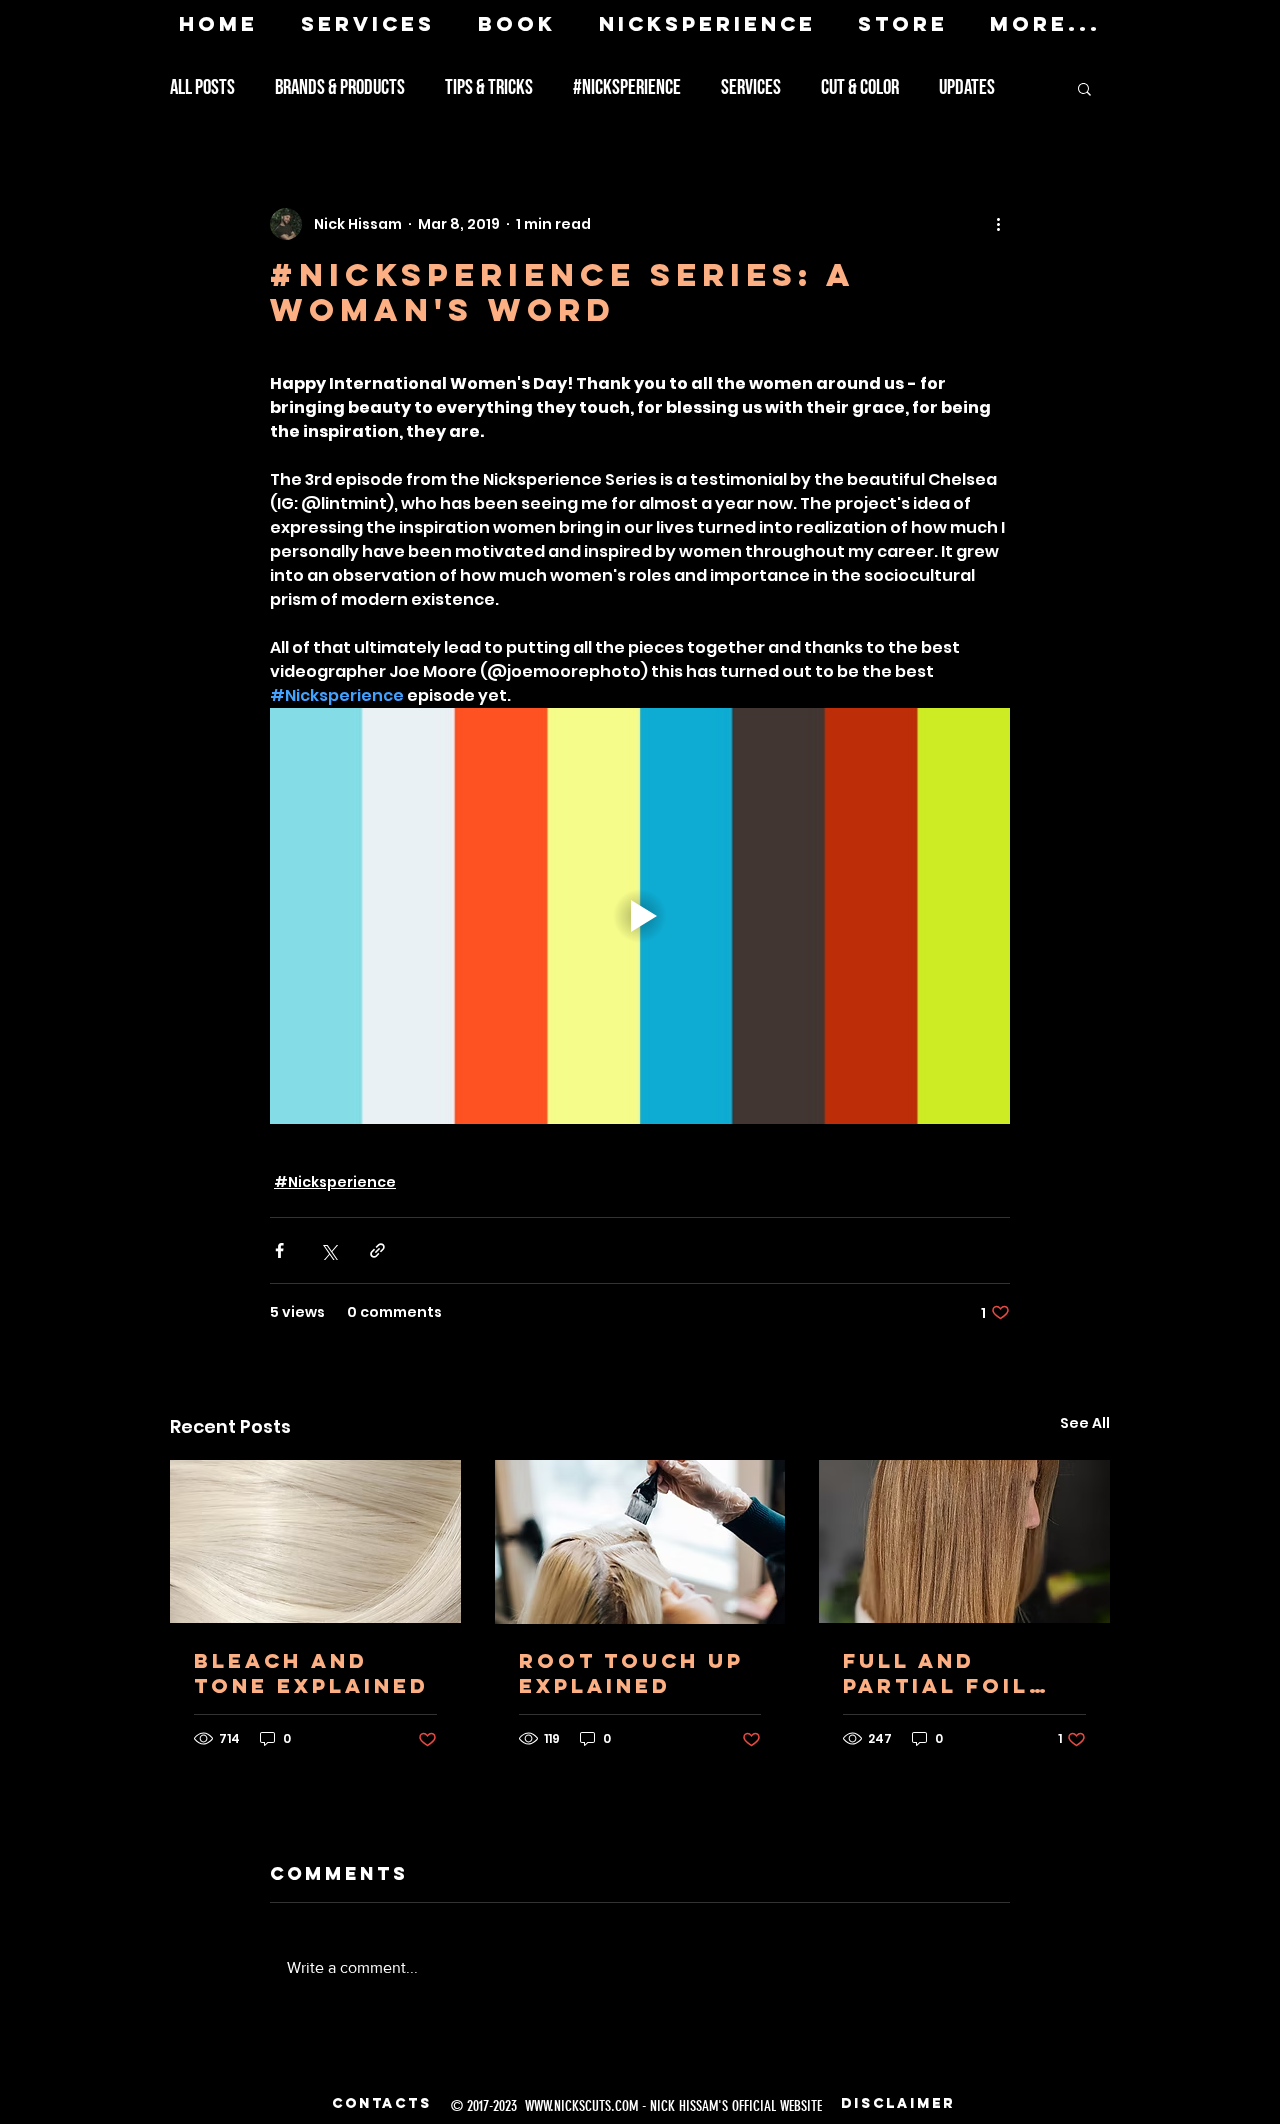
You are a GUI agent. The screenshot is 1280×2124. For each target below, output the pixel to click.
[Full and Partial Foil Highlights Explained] (964, 1541)
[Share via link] (377, 1250)
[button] (1084, 88)
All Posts (202, 87)
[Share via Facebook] (279, 1250)
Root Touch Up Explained (631, 1673)
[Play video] (640, 916)
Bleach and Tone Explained (311, 1673)
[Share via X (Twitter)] (328, 1250)
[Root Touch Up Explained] (640, 1542)
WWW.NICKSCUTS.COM (581, 2106)
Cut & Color (860, 87)
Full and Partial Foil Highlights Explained (936, 1673)
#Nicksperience (627, 87)
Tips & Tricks (489, 87)
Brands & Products (340, 87)
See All (1085, 1423)
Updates (967, 87)
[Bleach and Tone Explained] (315, 1541)
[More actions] (998, 224)
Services (751, 87)
